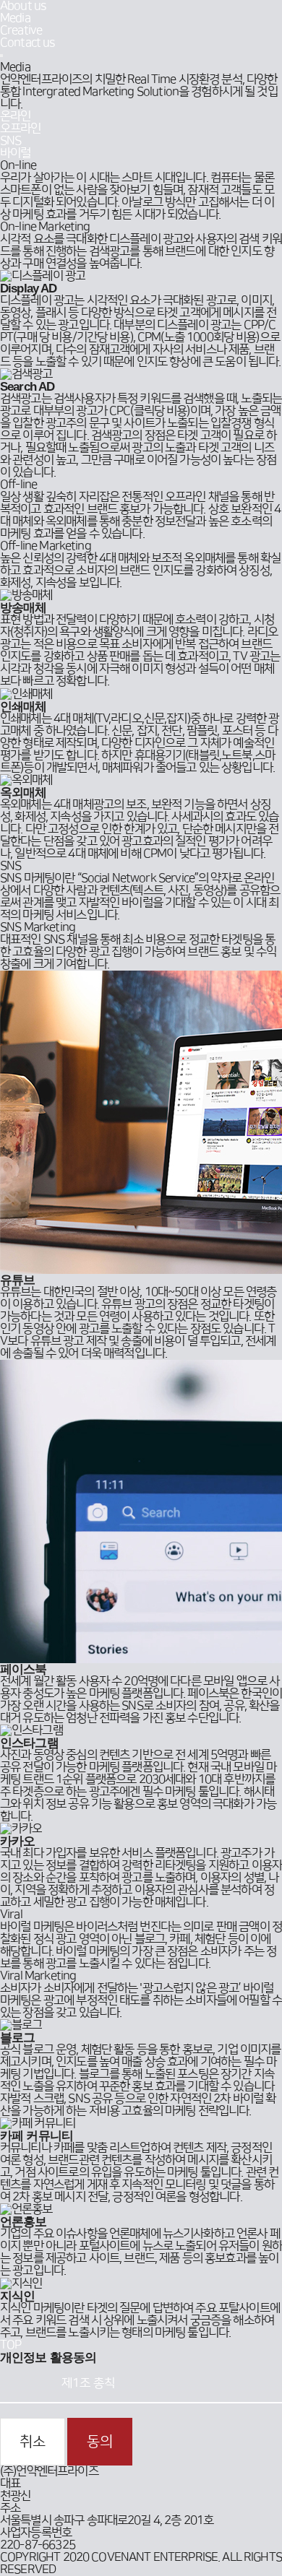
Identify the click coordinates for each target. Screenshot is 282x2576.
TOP (10, 2345)
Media (15, 18)
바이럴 (15, 153)
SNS (10, 141)
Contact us (27, 43)
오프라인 (21, 129)
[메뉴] (1, 56)
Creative (21, 30)
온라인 (15, 116)
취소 (33, 2442)
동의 (100, 2442)
